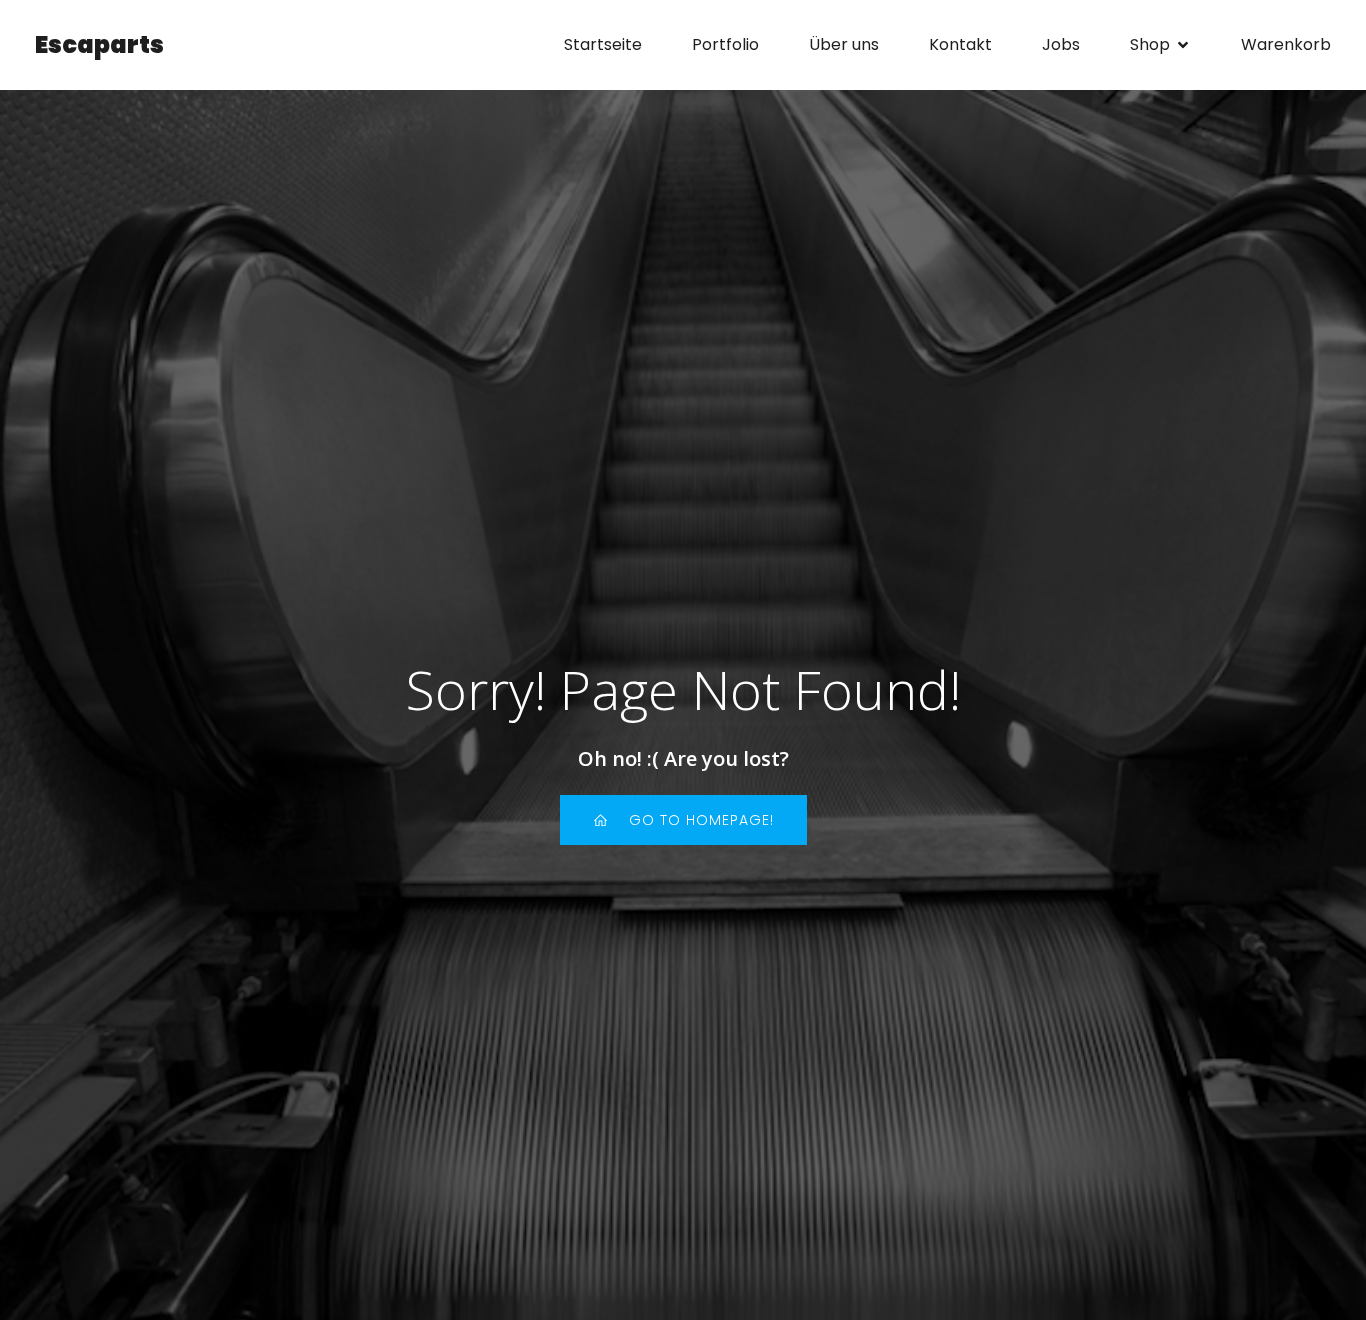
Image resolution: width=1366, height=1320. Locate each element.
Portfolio (725, 44)
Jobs (1061, 44)
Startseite (603, 44)
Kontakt (960, 44)
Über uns (844, 44)
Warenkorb (1286, 44)
